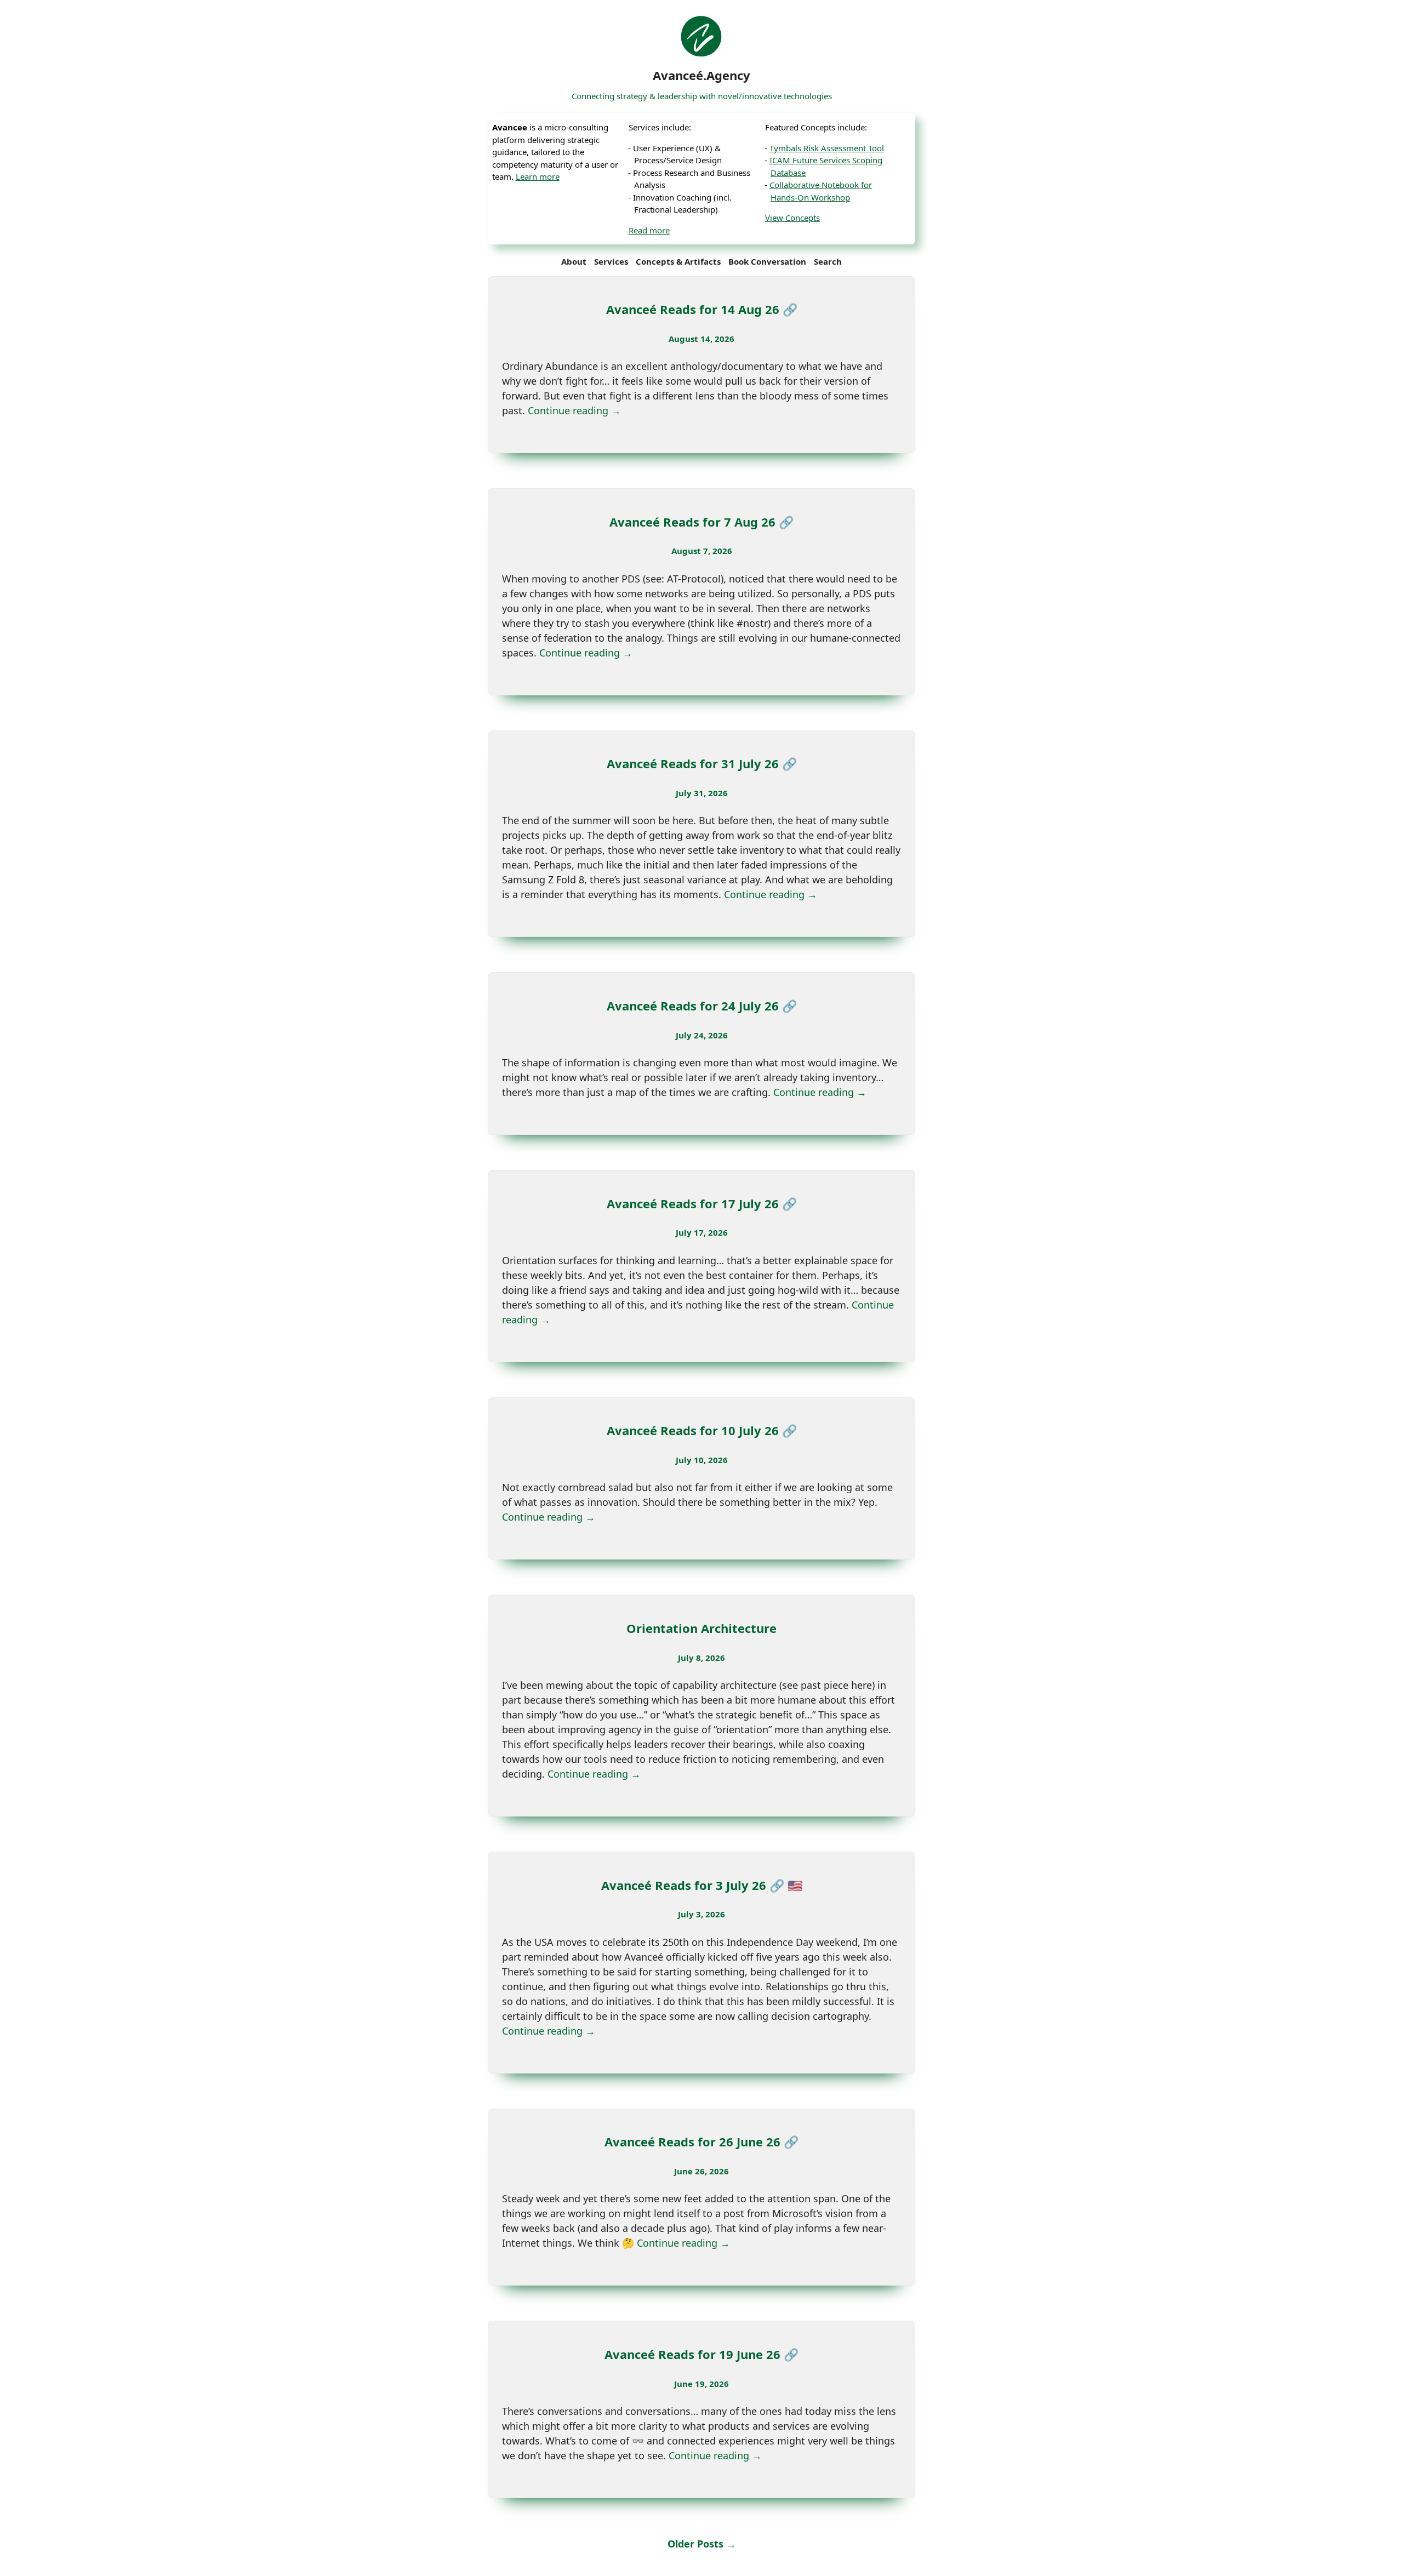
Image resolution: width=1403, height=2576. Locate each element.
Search (828, 261)
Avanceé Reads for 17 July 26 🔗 (702, 1203)
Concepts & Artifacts (678, 261)
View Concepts (792, 218)
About (574, 261)
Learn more (538, 176)
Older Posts (702, 2544)
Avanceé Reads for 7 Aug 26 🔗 (701, 522)
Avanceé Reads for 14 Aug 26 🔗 (702, 309)
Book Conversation (767, 261)
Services (611, 261)
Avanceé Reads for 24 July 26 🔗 (702, 1006)
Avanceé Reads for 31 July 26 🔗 (702, 763)
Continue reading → (574, 410)
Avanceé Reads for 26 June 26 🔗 (701, 2141)
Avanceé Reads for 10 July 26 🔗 (702, 1430)
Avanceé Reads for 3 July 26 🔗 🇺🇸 (702, 1885)
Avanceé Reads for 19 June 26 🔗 (701, 2354)
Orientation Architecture (701, 1628)
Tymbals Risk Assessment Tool (827, 148)
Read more (649, 230)
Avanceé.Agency (701, 75)
